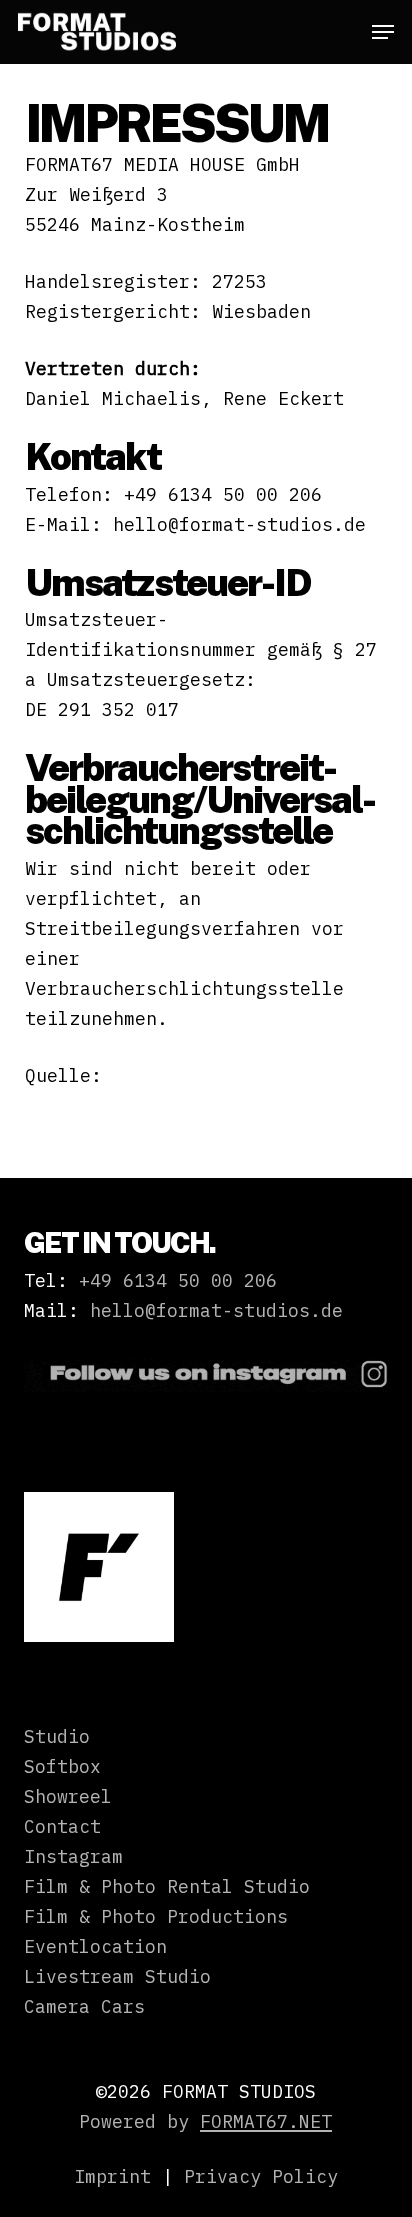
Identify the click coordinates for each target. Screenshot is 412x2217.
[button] (383, 32)
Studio (57, 1736)
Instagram (73, 1856)
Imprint (112, 2176)
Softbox (62, 1766)
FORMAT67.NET (266, 2121)
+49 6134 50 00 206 (178, 1280)
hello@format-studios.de (216, 1310)
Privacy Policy (261, 2176)
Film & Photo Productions (156, 1916)
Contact (62, 1826)
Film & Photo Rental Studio (167, 1886)
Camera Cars (84, 2006)
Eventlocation (95, 1946)
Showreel (68, 1796)
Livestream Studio (117, 1976)
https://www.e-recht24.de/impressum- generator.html (146, 1105)
